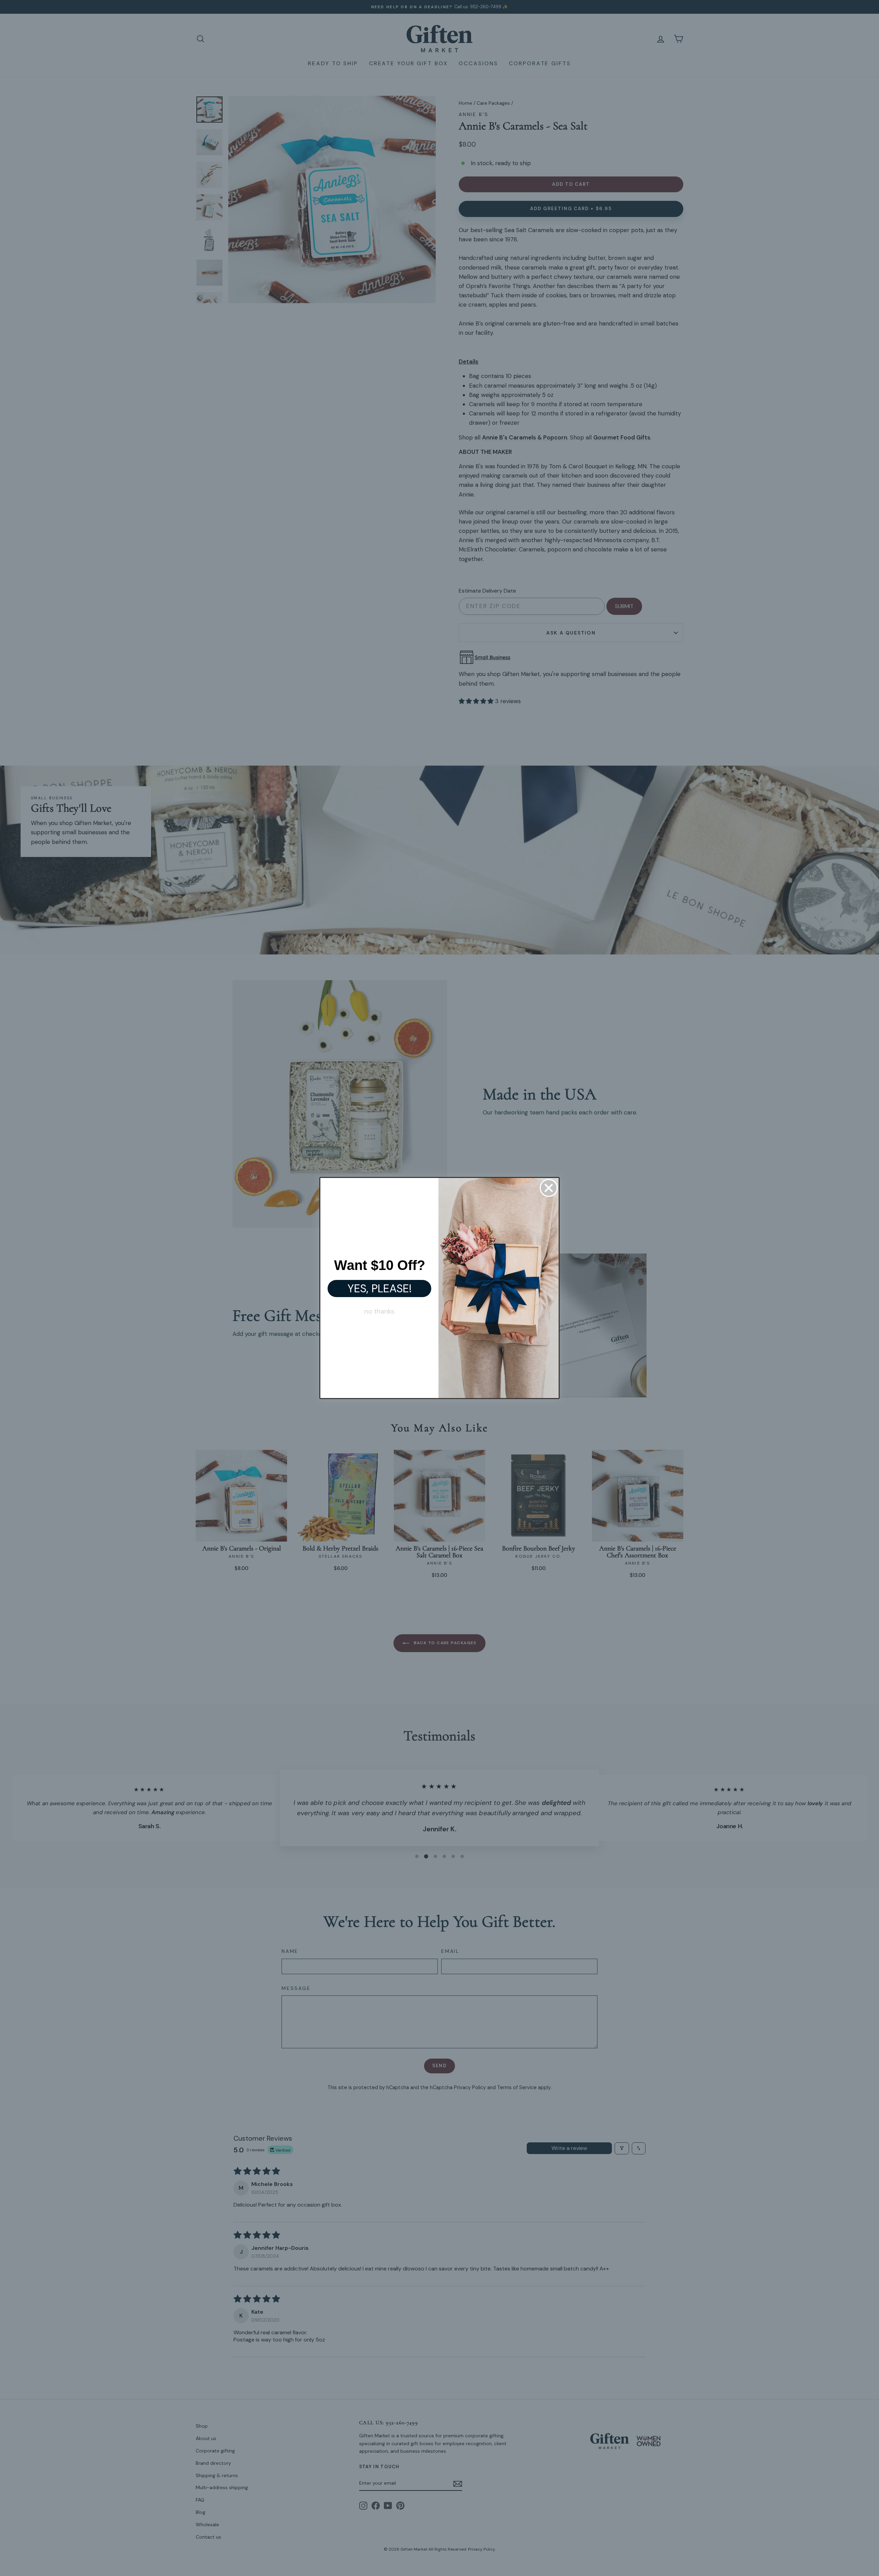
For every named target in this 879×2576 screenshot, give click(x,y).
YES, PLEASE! (380, 1289)
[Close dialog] (549, 1188)
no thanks (379, 1311)
